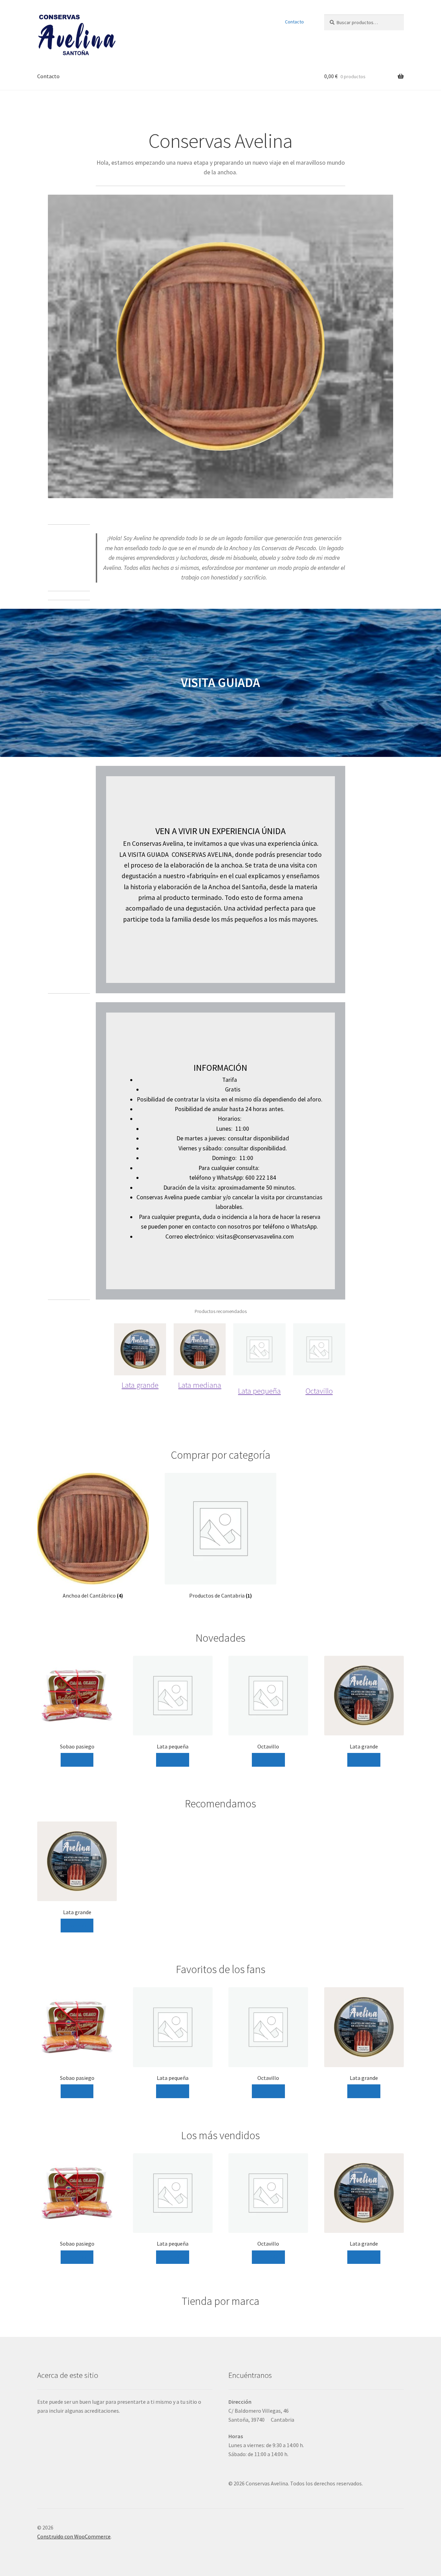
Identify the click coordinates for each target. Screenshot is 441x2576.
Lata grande (140, 1385)
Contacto (294, 22)
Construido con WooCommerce (74, 2536)
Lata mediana (200, 1385)
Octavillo (319, 1391)
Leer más (77, 1759)
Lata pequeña (259, 1391)
